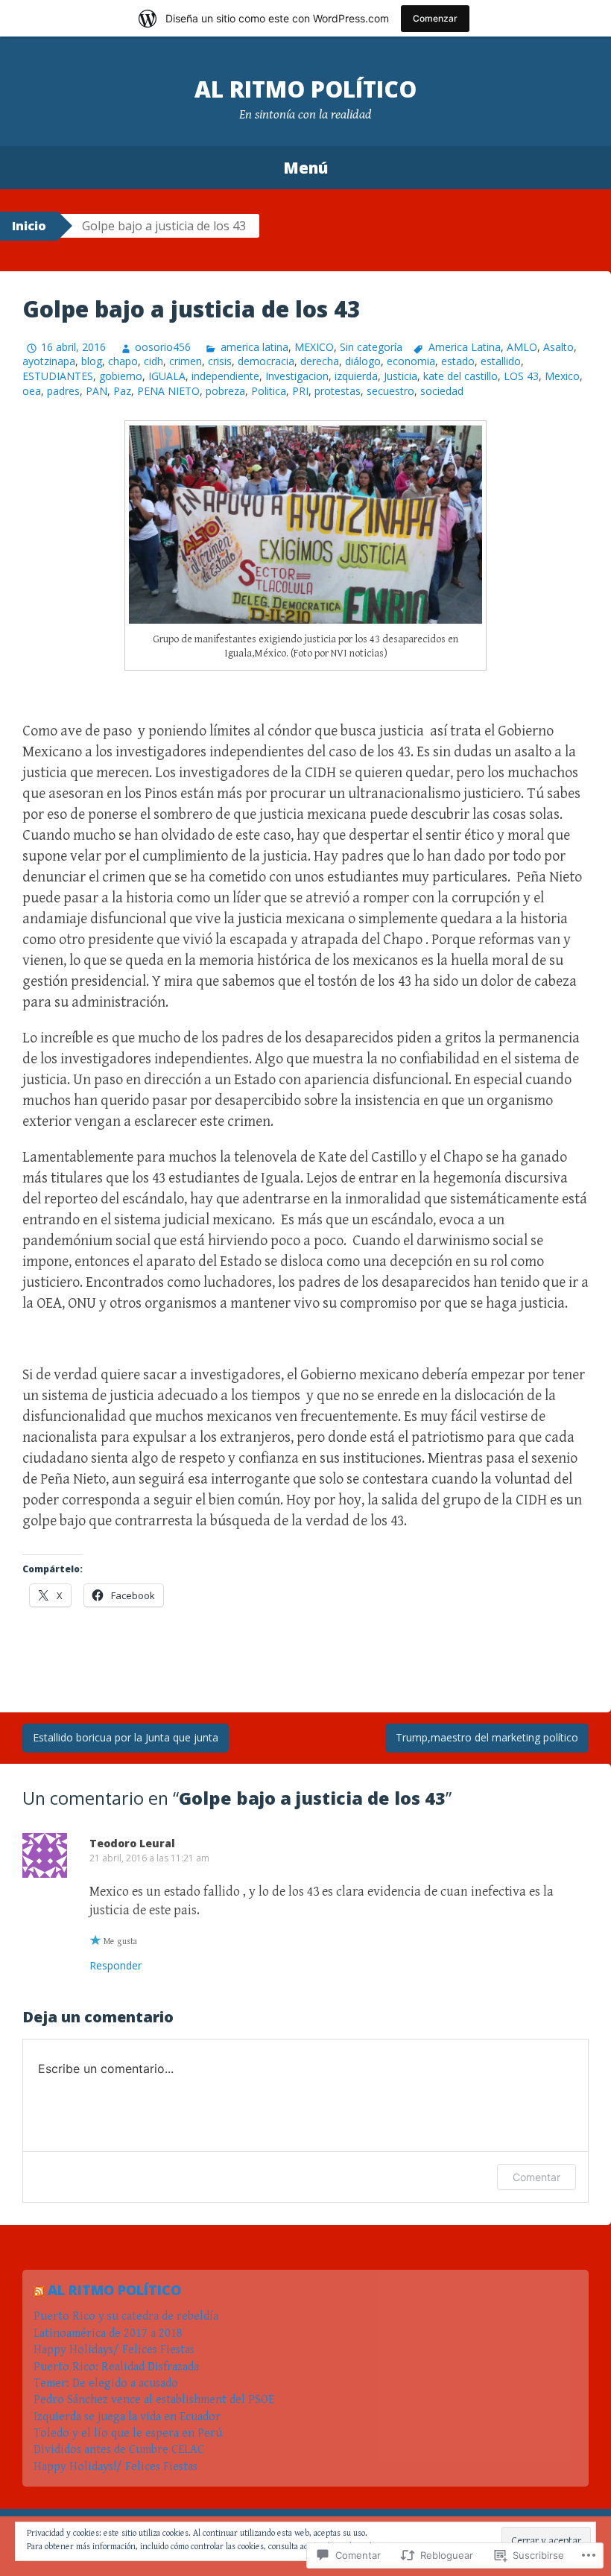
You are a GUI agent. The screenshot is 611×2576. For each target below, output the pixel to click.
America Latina (465, 347)
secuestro (390, 391)
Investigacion (297, 376)
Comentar (536, 2177)
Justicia (401, 376)
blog (92, 361)
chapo (123, 361)
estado (458, 361)
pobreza (225, 391)
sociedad (442, 391)
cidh (153, 361)
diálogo (363, 361)
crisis (220, 361)
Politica (269, 391)
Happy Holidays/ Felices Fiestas (115, 2350)
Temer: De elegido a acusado (106, 2383)
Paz (122, 391)
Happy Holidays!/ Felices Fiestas (115, 2467)
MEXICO (314, 347)
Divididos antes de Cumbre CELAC (119, 2450)
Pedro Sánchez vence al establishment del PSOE (154, 2400)
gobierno (121, 376)
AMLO (522, 347)
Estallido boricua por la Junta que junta (126, 1737)
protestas (338, 391)
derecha (320, 361)
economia (411, 361)
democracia (266, 361)
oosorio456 (163, 347)
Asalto (558, 347)
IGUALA (167, 376)
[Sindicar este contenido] (39, 2290)
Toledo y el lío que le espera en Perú (128, 2433)
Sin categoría (371, 347)
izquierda (356, 376)
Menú (305, 168)
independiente (225, 376)
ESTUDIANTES (58, 376)
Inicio (29, 226)
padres (63, 391)
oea (32, 391)
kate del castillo (460, 376)
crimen (186, 361)
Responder (115, 1965)
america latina (254, 347)
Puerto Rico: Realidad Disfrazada (118, 2367)
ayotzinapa (49, 361)
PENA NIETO (168, 391)
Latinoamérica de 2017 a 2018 (108, 2333)
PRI (300, 391)
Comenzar (435, 18)
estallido (501, 361)
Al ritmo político (305, 89)
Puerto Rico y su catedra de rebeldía (126, 2316)
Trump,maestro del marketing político (487, 1737)
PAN (96, 391)
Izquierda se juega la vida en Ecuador (127, 2417)
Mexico (562, 376)
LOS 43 (521, 376)
